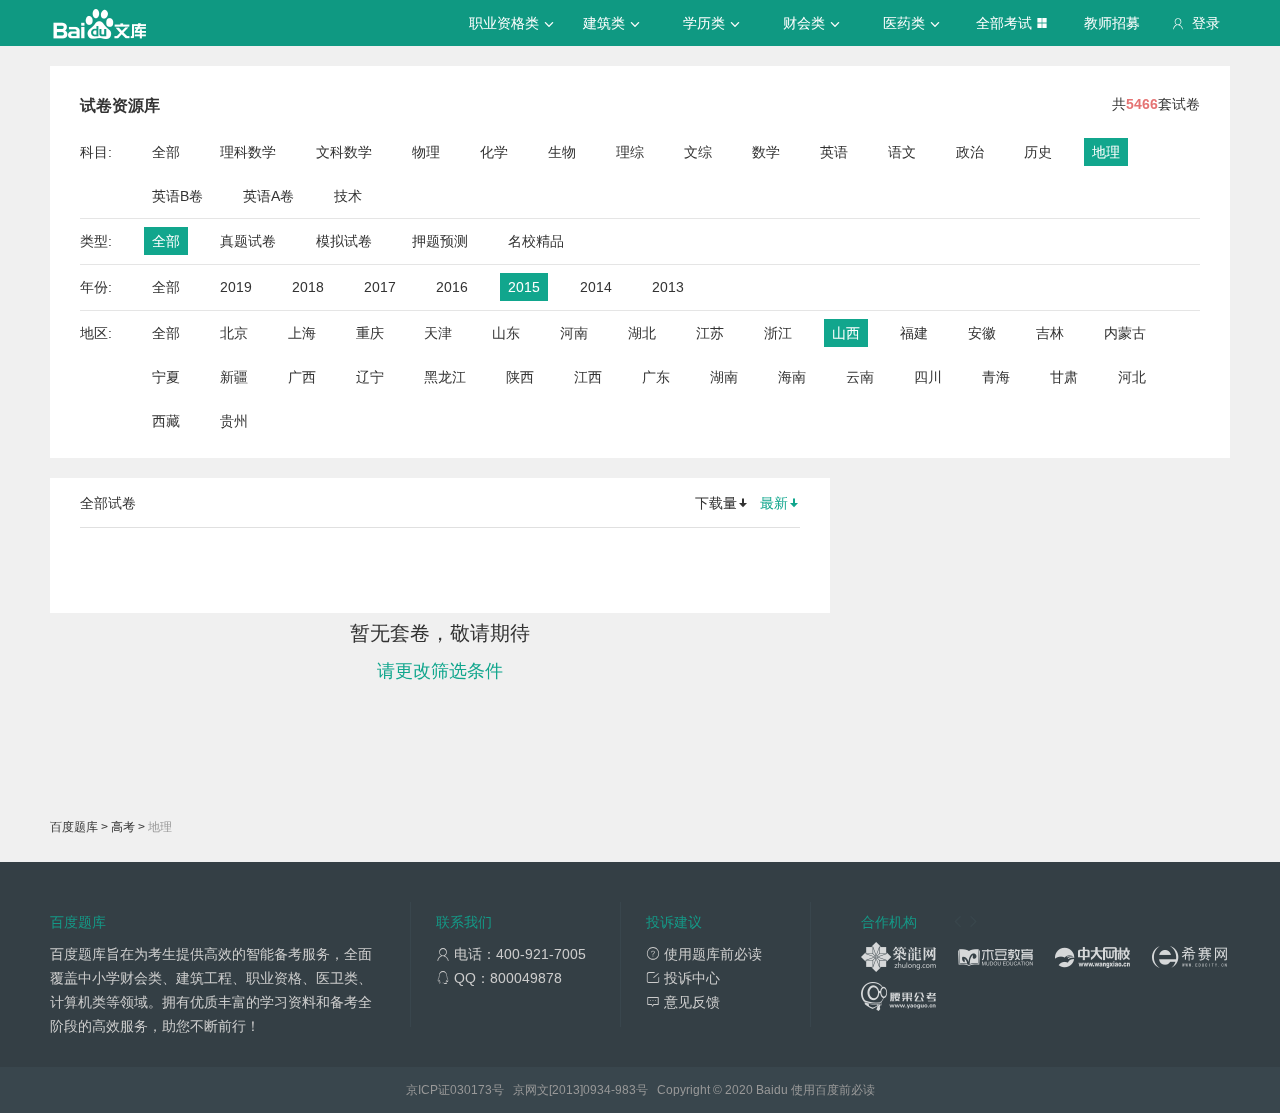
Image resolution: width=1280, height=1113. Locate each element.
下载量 (716, 503)
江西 (588, 377)
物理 (426, 152)
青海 (996, 377)
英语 (834, 152)
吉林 (1050, 333)
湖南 (724, 377)
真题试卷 (248, 241)
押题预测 (440, 241)
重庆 (370, 333)
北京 (234, 333)
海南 (792, 377)
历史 (1038, 152)
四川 (928, 377)
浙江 (778, 333)
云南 (860, 377)
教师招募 (1112, 23)
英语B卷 (177, 196)
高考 (123, 827)
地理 (1106, 152)
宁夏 (166, 377)
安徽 (982, 333)
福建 (914, 333)
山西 (846, 333)
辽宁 (370, 377)
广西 (302, 377)
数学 (766, 152)
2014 (596, 287)
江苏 (710, 333)
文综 (698, 152)
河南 (574, 333)
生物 (562, 152)
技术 (348, 196)
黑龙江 (445, 377)
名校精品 (536, 241)
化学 (494, 152)
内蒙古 (1125, 333)
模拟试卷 (344, 241)
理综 (630, 152)
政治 (970, 152)
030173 (471, 1090)
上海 (302, 333)
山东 (506, 333)
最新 (774, 503)
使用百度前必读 (833, 1090)
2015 (524, 287)
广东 (656, 377)
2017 (380, 287)
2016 (452, 287)
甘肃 (1064, 377)
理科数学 (248, 152)
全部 (166, 152)
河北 (1132, 377)
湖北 (642, 333)
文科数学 (344, 152)
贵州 (234, 421)
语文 (902, 152)
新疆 (234, 377)
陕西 (520, 377)
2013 (668, 287)
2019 (236, 287)
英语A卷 (268, 196)
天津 (438, 333)
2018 (308, 287)
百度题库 (74, 827)
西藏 (166, 421)
